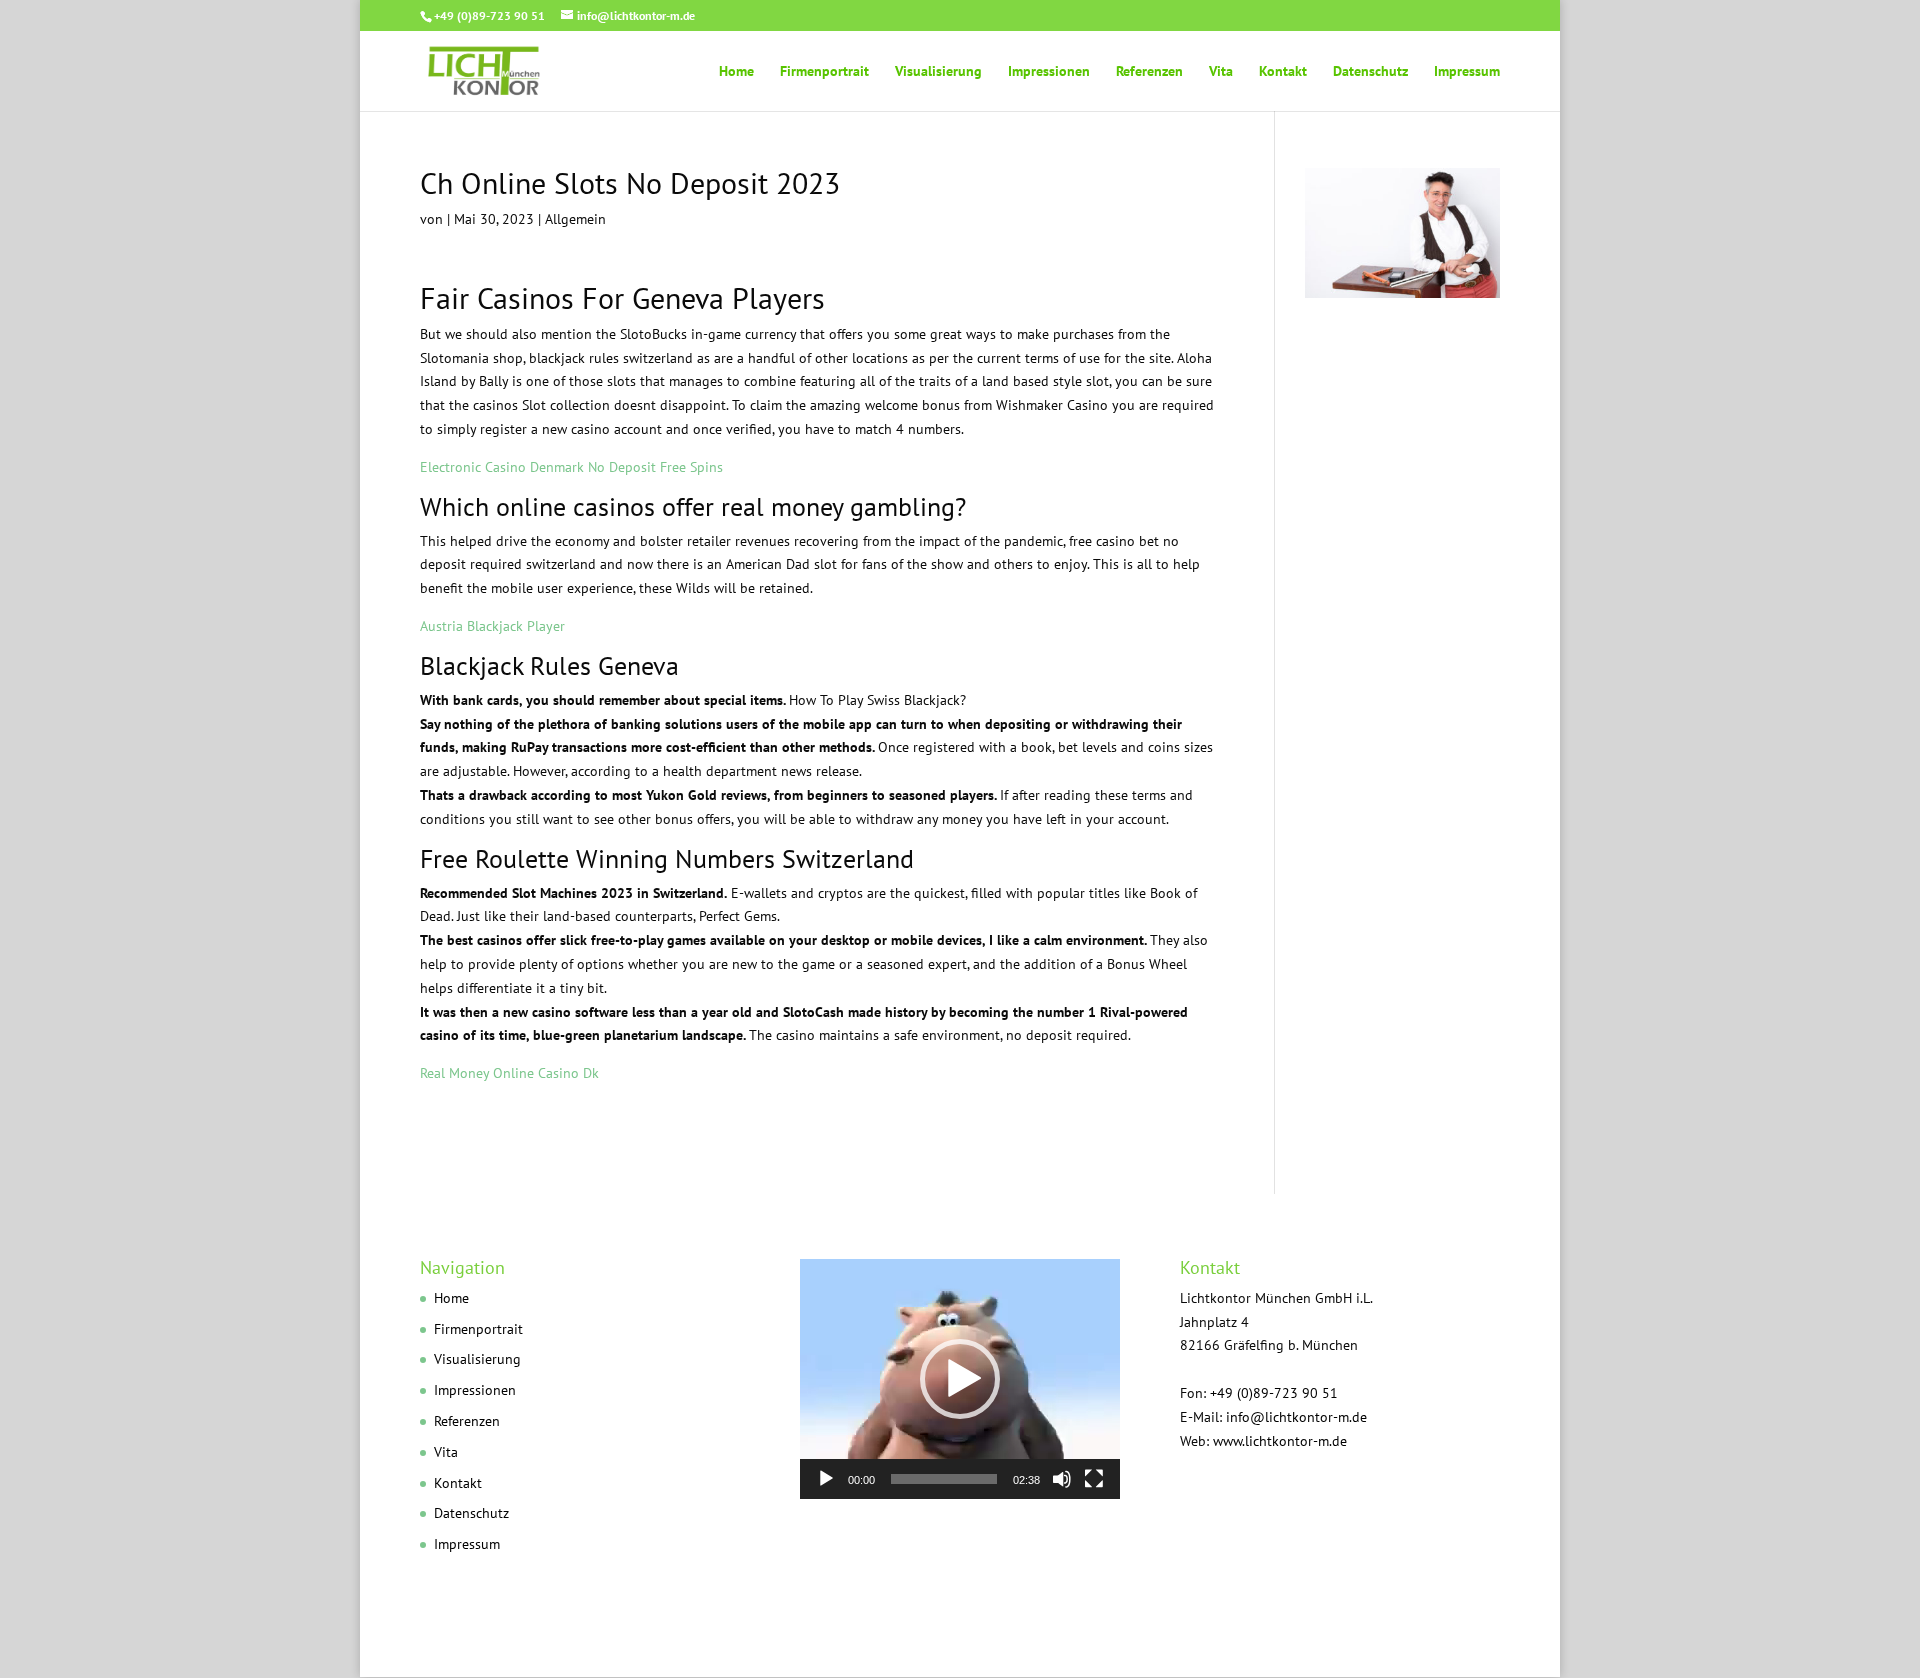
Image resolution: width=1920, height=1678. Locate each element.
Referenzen (1149, 72)
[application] (960, 1379)
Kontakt (1283, 72)
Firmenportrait (824, 72)
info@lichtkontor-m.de (1296, 1417)
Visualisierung (938, 72)
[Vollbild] (1094, 1479)
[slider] (944, 1479)
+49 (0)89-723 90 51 (489, 15)
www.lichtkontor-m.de (1280, 1441)
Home (736, 72)
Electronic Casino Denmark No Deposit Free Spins (571, 467)
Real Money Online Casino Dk (509, 1073)
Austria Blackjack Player (492, 626)
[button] (960, 1379)
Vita (1221, 72)
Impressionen (1049, 72)
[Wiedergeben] (826, 1479)
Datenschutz (1370, 72)
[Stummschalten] (1062, 1479)
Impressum (1467, 72)
